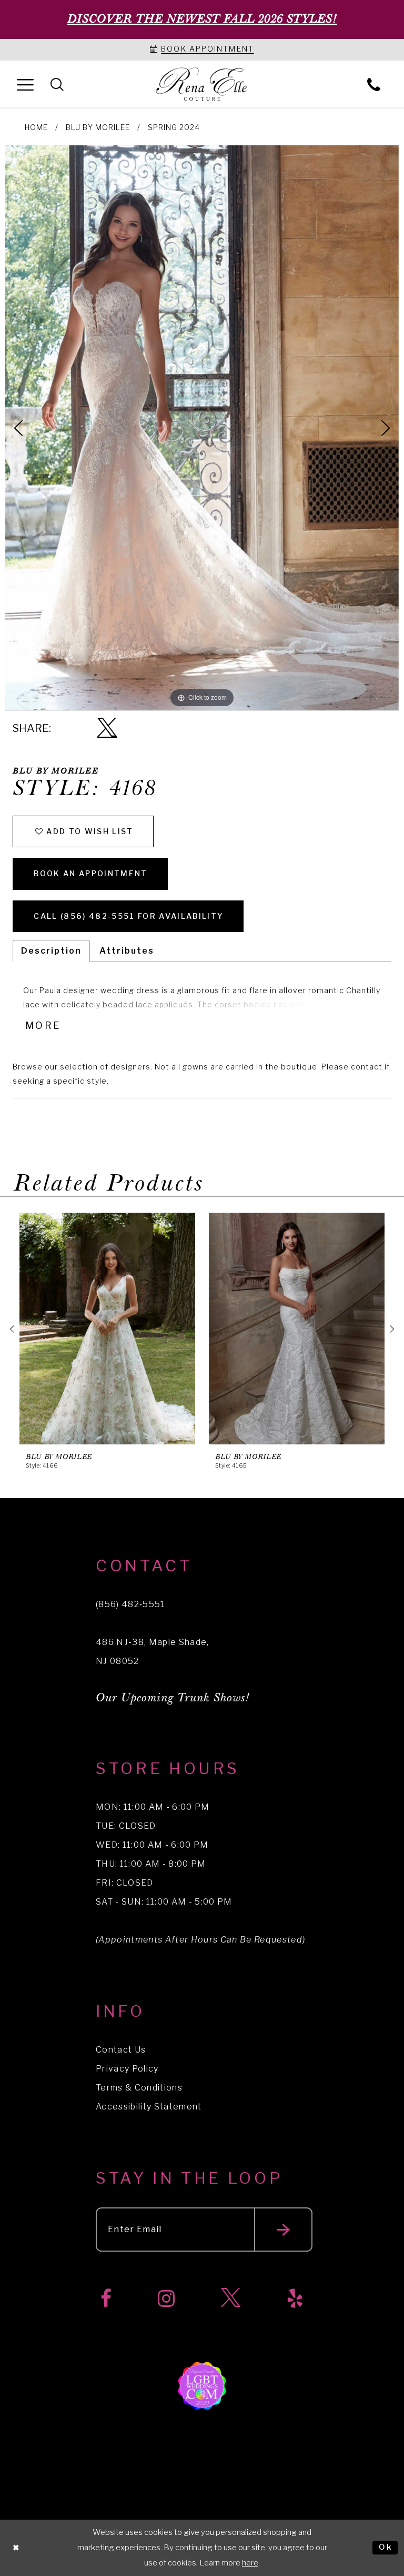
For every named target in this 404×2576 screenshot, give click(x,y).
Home (36, 127)
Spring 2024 (174, 127)
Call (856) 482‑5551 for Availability (129, 916)
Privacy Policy (127, 2069)
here (250, 2563)
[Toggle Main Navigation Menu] (25, 84)
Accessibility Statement (149, 2107)
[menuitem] (25, 84)
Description (51, 951)
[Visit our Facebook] (106, 2299)
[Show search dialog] (57, 84)
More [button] (43, 1026)
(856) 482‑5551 (130, 1604)
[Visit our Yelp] (295, 2299)
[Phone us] (374, 84)
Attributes (127, 951)
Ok (386, 2548)
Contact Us (121, 2050)
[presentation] (107, 1329)
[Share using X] (107, 729)
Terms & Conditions (139, 2088)
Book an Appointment (90, 873)
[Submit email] (283, 2230)
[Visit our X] (231, 2299)
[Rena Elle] (202, 85)
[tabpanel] (202, 428)
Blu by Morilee (98, 127)
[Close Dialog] (16, 2548)
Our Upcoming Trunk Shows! (173, 1698)
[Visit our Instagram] (166, 2299)
